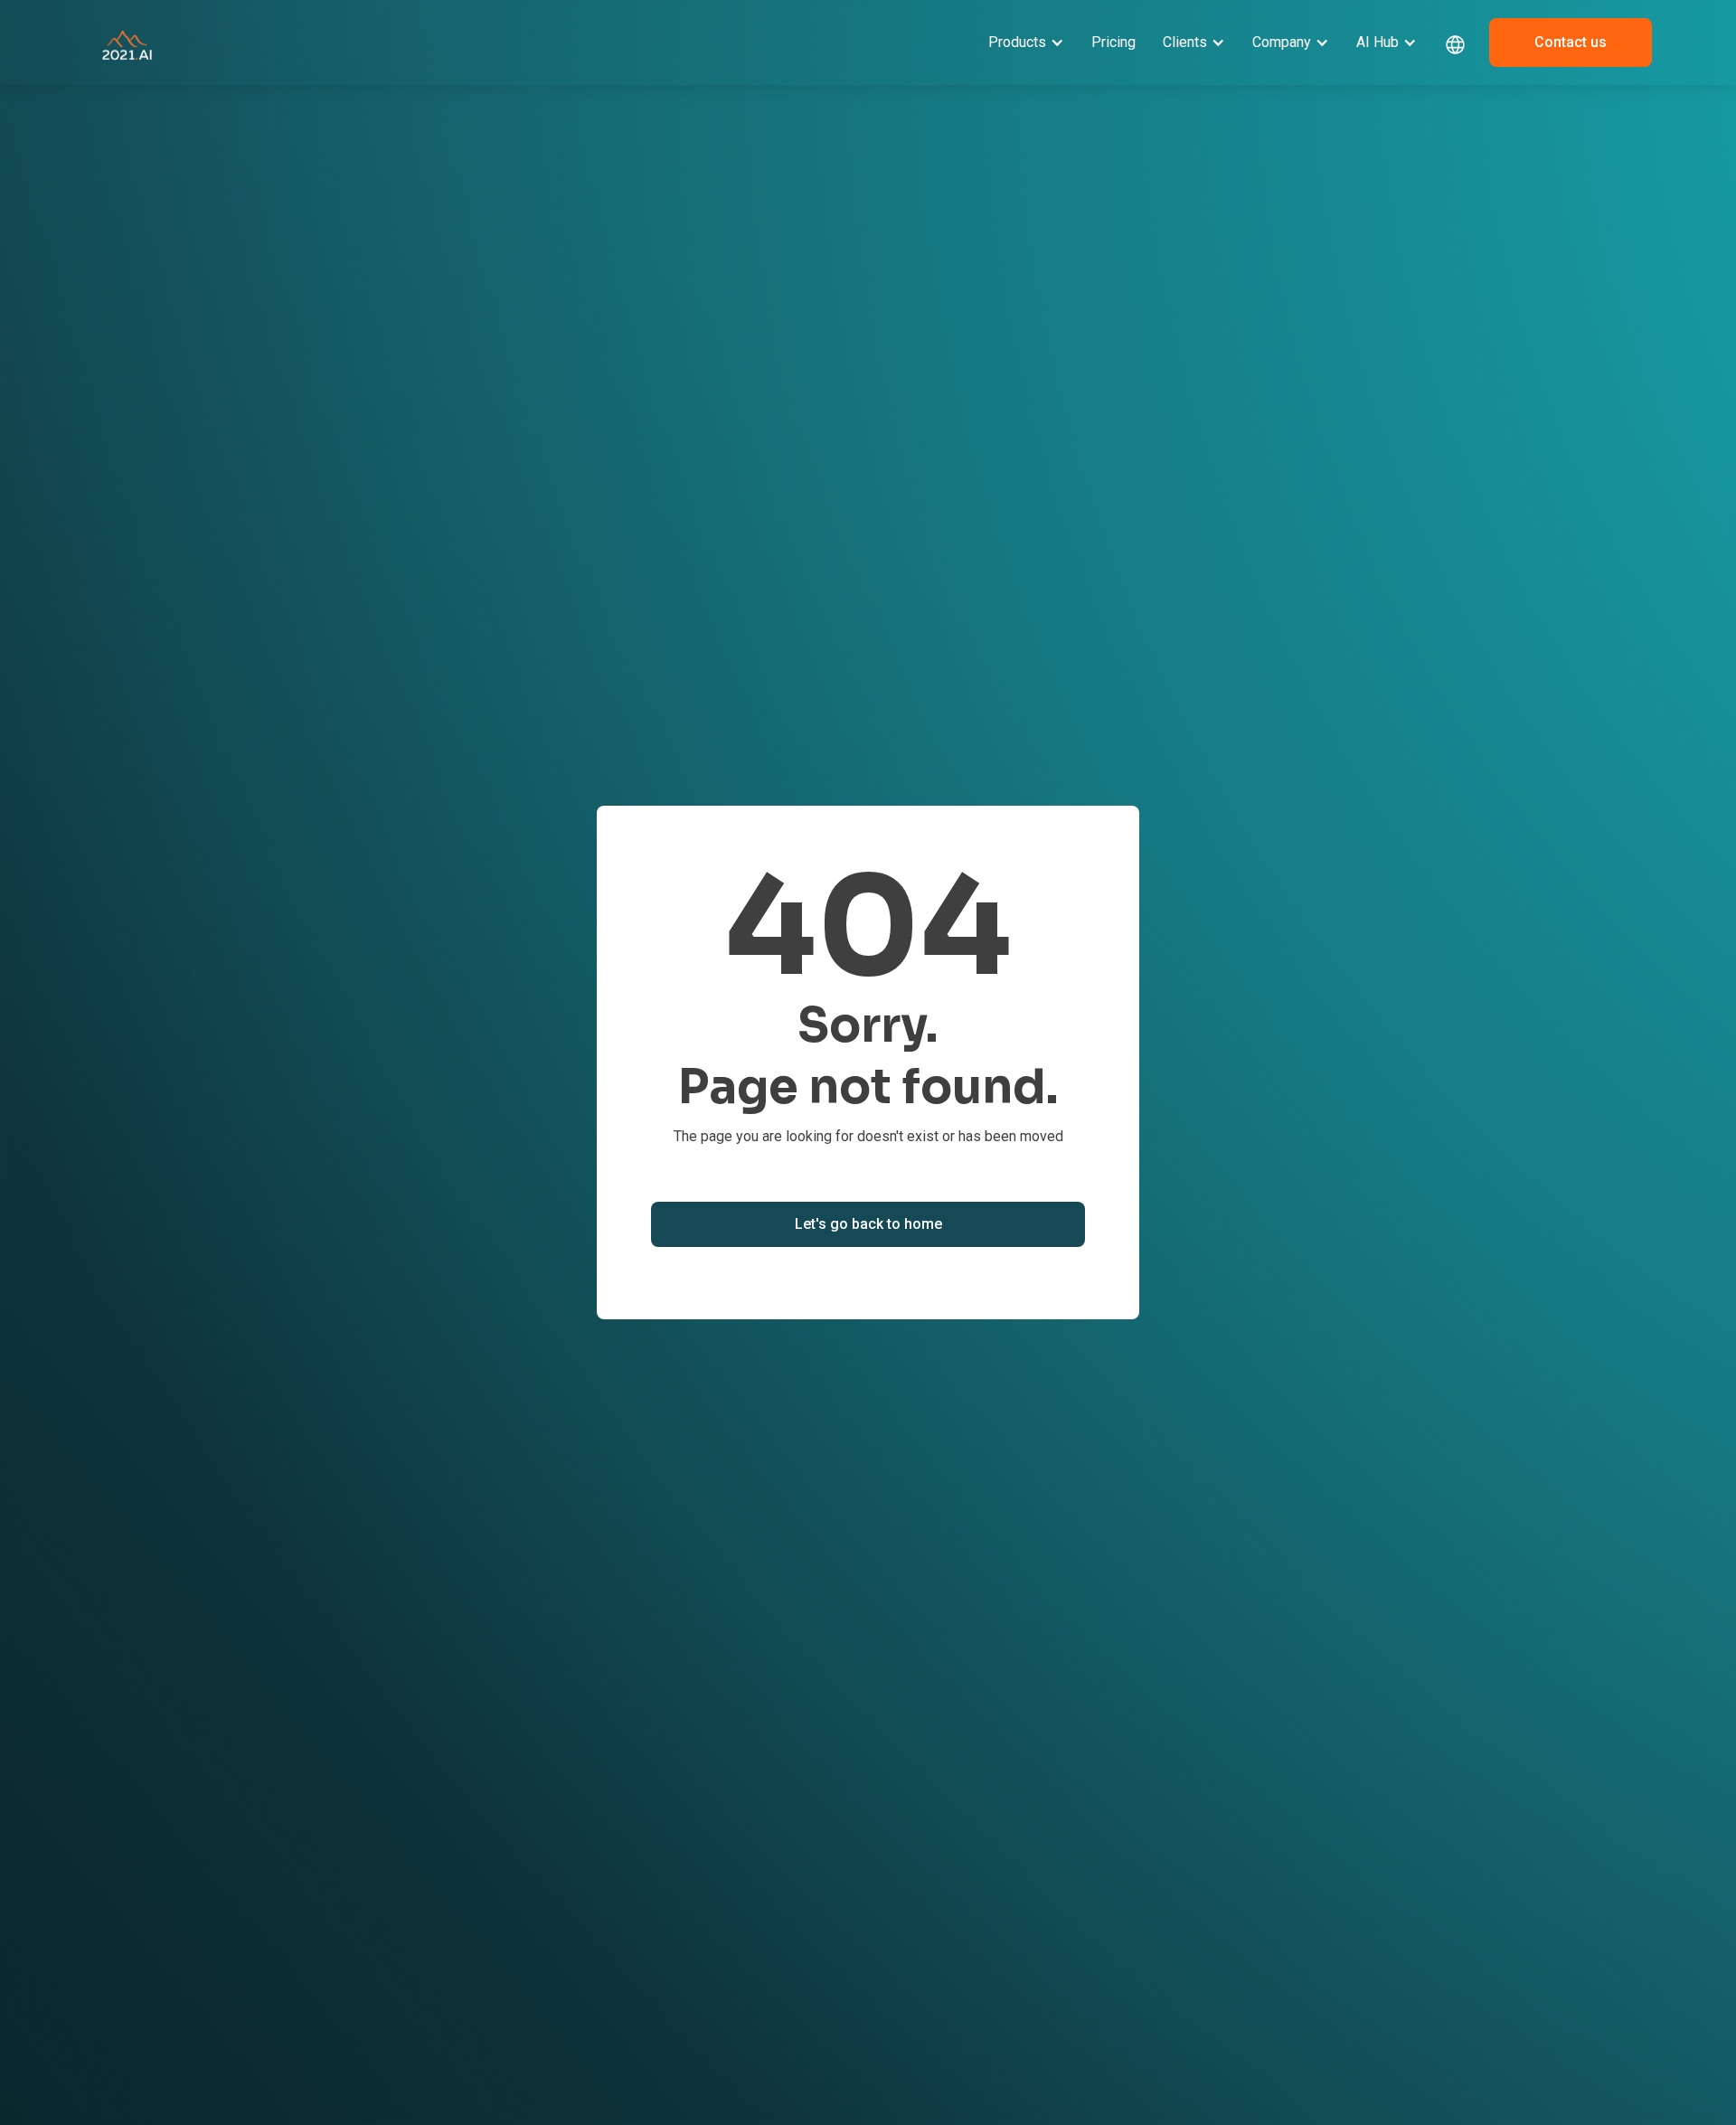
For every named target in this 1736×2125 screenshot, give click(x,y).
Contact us (1571, 42)
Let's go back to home (868, 1224)
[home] (127, 42)
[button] (1026, 42)
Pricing (1113, 42)
